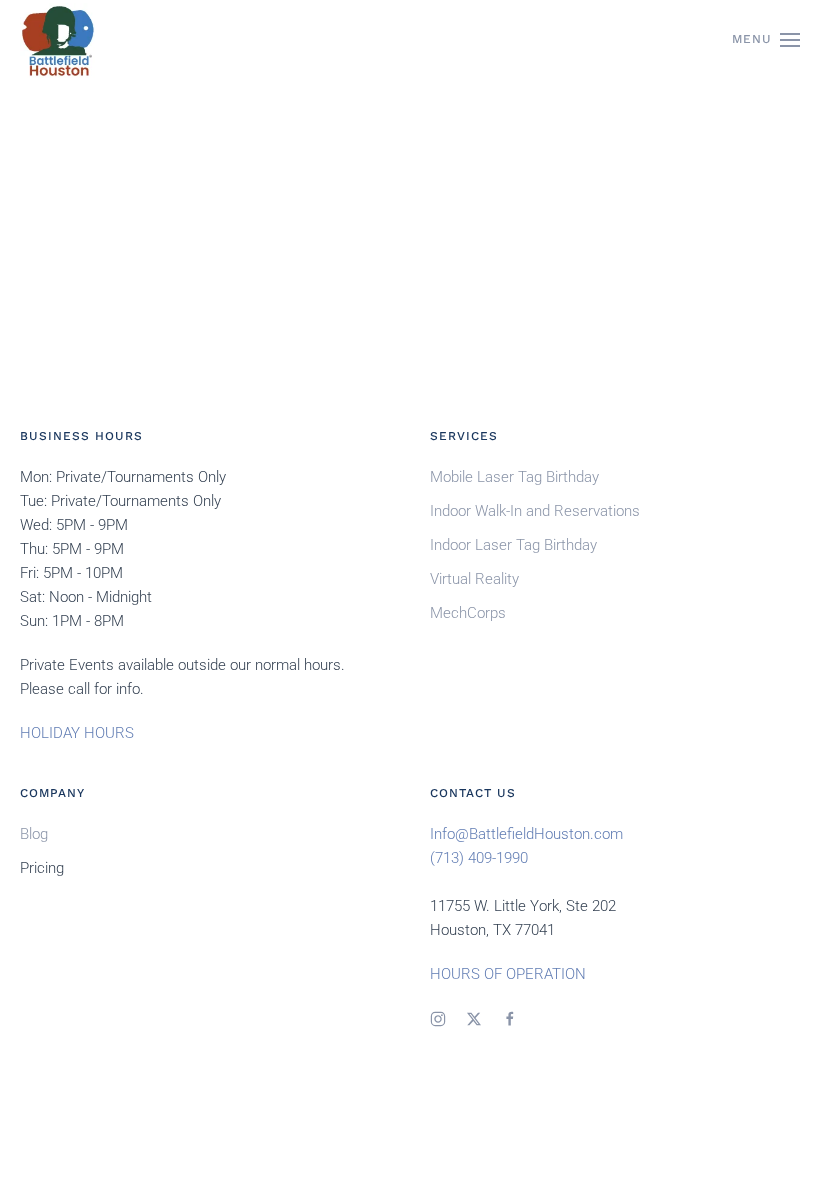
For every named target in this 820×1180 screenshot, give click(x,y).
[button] (766, 40)
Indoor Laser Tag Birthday (513, 545)
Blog (34, 834)
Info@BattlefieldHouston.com (526, 834)
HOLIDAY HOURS (77, 733)
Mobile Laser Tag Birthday (514, 477)
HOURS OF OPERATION (508, 974)
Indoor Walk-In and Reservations (535, 511)
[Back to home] (57, 40)
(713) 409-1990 (479, 858)
